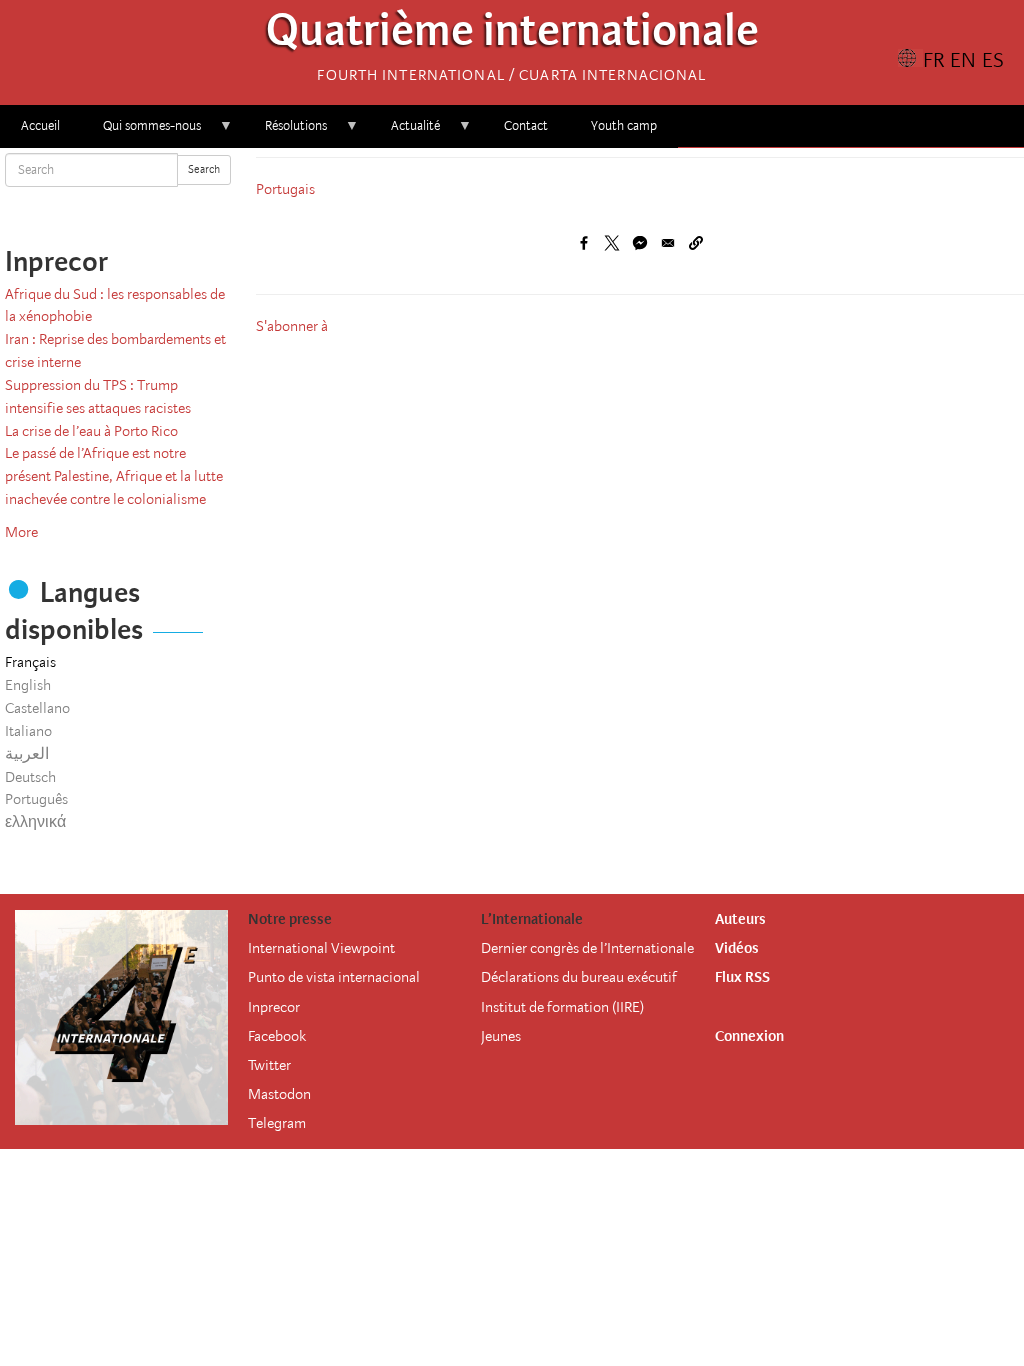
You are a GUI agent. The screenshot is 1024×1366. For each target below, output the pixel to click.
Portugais (285, 189)
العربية (27, 754)
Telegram (277, 1123)
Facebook (277, 1036)
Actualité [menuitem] (405, 132)
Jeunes (501, 1036)
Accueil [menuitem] (40, 125)
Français (30, 662)
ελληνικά (35, 822)
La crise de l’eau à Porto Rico (91, 431)
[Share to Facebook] (584, 243)
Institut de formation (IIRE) (562, 1007)
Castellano (37, 708)
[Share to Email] (668, 243)
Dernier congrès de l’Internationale (587, 948)
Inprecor (274, 1007)
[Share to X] (612, 243)
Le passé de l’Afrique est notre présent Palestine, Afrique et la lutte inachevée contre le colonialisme (114, 476)
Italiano (28, 731)
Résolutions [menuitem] (285, 132)
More (21, 532)
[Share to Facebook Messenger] (640, 243)
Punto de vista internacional (334, 977)
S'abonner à (292, 326)
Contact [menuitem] (526, 125)
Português (36, 799)
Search (204, 169)
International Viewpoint (321, 948)
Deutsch (30, 777)
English (28, 685)
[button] (696, 243)
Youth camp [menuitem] (624, 125)
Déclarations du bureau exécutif (579, 977)
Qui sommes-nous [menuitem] (141, 132)
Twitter (269, 1065)
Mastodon (279, 1094)
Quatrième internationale (512, 35)
